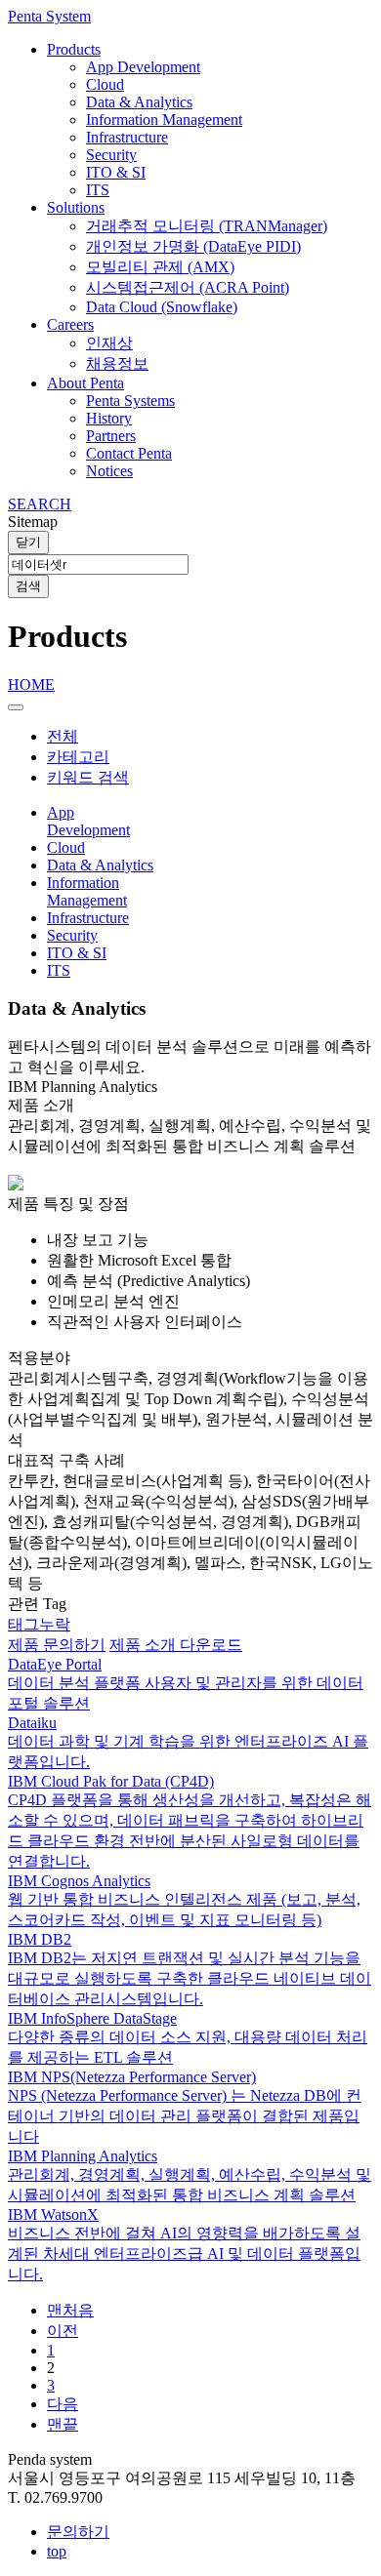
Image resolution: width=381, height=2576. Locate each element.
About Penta (85, 383)
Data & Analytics (139, 102)
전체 (63, 736)
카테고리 (78, 757)
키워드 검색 (88, 777)
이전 (63, 2331)
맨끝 (63, 2424)
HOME (31, 684)
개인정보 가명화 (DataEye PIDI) (193, 246)
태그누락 (39, 1624)
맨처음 (70, 2310)
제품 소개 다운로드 (176, 1645)
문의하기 (78, 2532)
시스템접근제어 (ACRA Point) (188, 287)
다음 (63, 2404)
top (57, 2551)
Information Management (164, 120)
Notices (109, 471)
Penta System (49, 16)
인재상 (109, 343)
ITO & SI (116, 172)
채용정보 (117, 363)
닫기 (28, 542)
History (109, 418)
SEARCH (40, 504)
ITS (98, 190)
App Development (143, 67)
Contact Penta (129, 453)
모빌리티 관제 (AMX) (160, 267)
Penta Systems (130, 401)
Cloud (105, 84)
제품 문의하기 (57, 1645)
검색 (28, 586)
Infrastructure (127, 137)
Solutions (76, 207)
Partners (111, 436)
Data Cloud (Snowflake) (162, 307)
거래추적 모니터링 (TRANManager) (207, 226)
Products (74, 49)
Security (111, 155)
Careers (70, 324)
